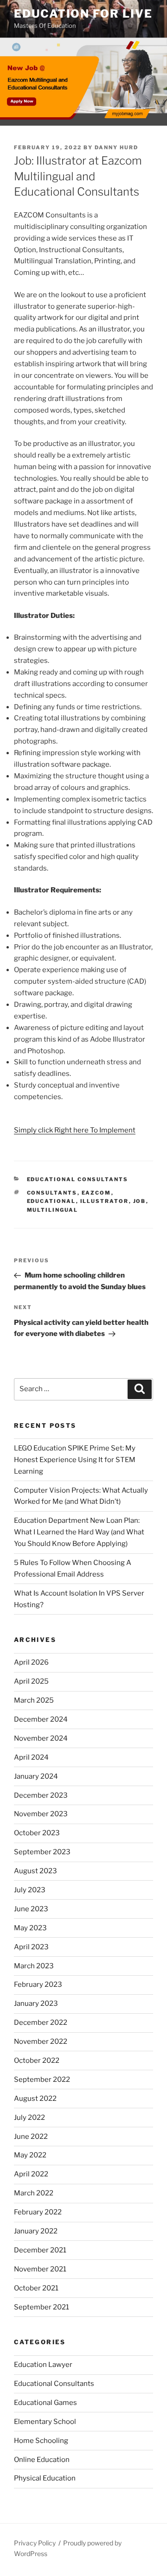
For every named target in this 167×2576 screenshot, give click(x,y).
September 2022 (42, 2080)
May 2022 (30, 2155)
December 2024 (41, 1719)
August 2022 (35, 2099)
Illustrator (105, 1201)
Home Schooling (41, 2441)
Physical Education (45, 2478)
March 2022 (34, 2193)
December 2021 (40, 2250)
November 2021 (40, 2269)
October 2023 (37, 1833)
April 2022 (31, 2174)
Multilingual (53, 1210)
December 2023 (41, 1795)
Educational (51, 1201)
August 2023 (35, 1871)
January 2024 (36, 1776)
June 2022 (31, 2137)
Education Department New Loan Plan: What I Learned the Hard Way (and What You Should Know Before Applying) (79, 1532)
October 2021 (36, 2288)
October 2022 (37, 2061)
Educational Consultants (78, 1179)
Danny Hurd (116, 147)
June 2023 (31, 1909)
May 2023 (30, 1928)
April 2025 (31, 1681)
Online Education (42, 2460)
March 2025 (34, 1700)
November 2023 (41, 1814)
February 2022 (38, 2212)
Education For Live (83, 14)
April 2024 (31, 1757)
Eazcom (96, 1193)
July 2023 (30, 1890)
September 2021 (42, 2307)
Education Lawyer (43, 2365)
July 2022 (29, 2118)
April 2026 (31, 1662)
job (140, 1201)
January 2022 (36, 2231)
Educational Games (45, 2403)
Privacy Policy (35, 2543)
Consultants (52, 1193)
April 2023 (31, 1947)
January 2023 (36, 2004)
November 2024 (41, 1738)
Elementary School (45, 2422)
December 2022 (41, 2023)
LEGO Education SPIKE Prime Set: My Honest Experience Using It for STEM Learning (75, 1460)
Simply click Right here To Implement (75, 1130)
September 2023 (42, 1852)
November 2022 (41, 2042)
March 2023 (34, 1966)
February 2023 (38, 1984)
